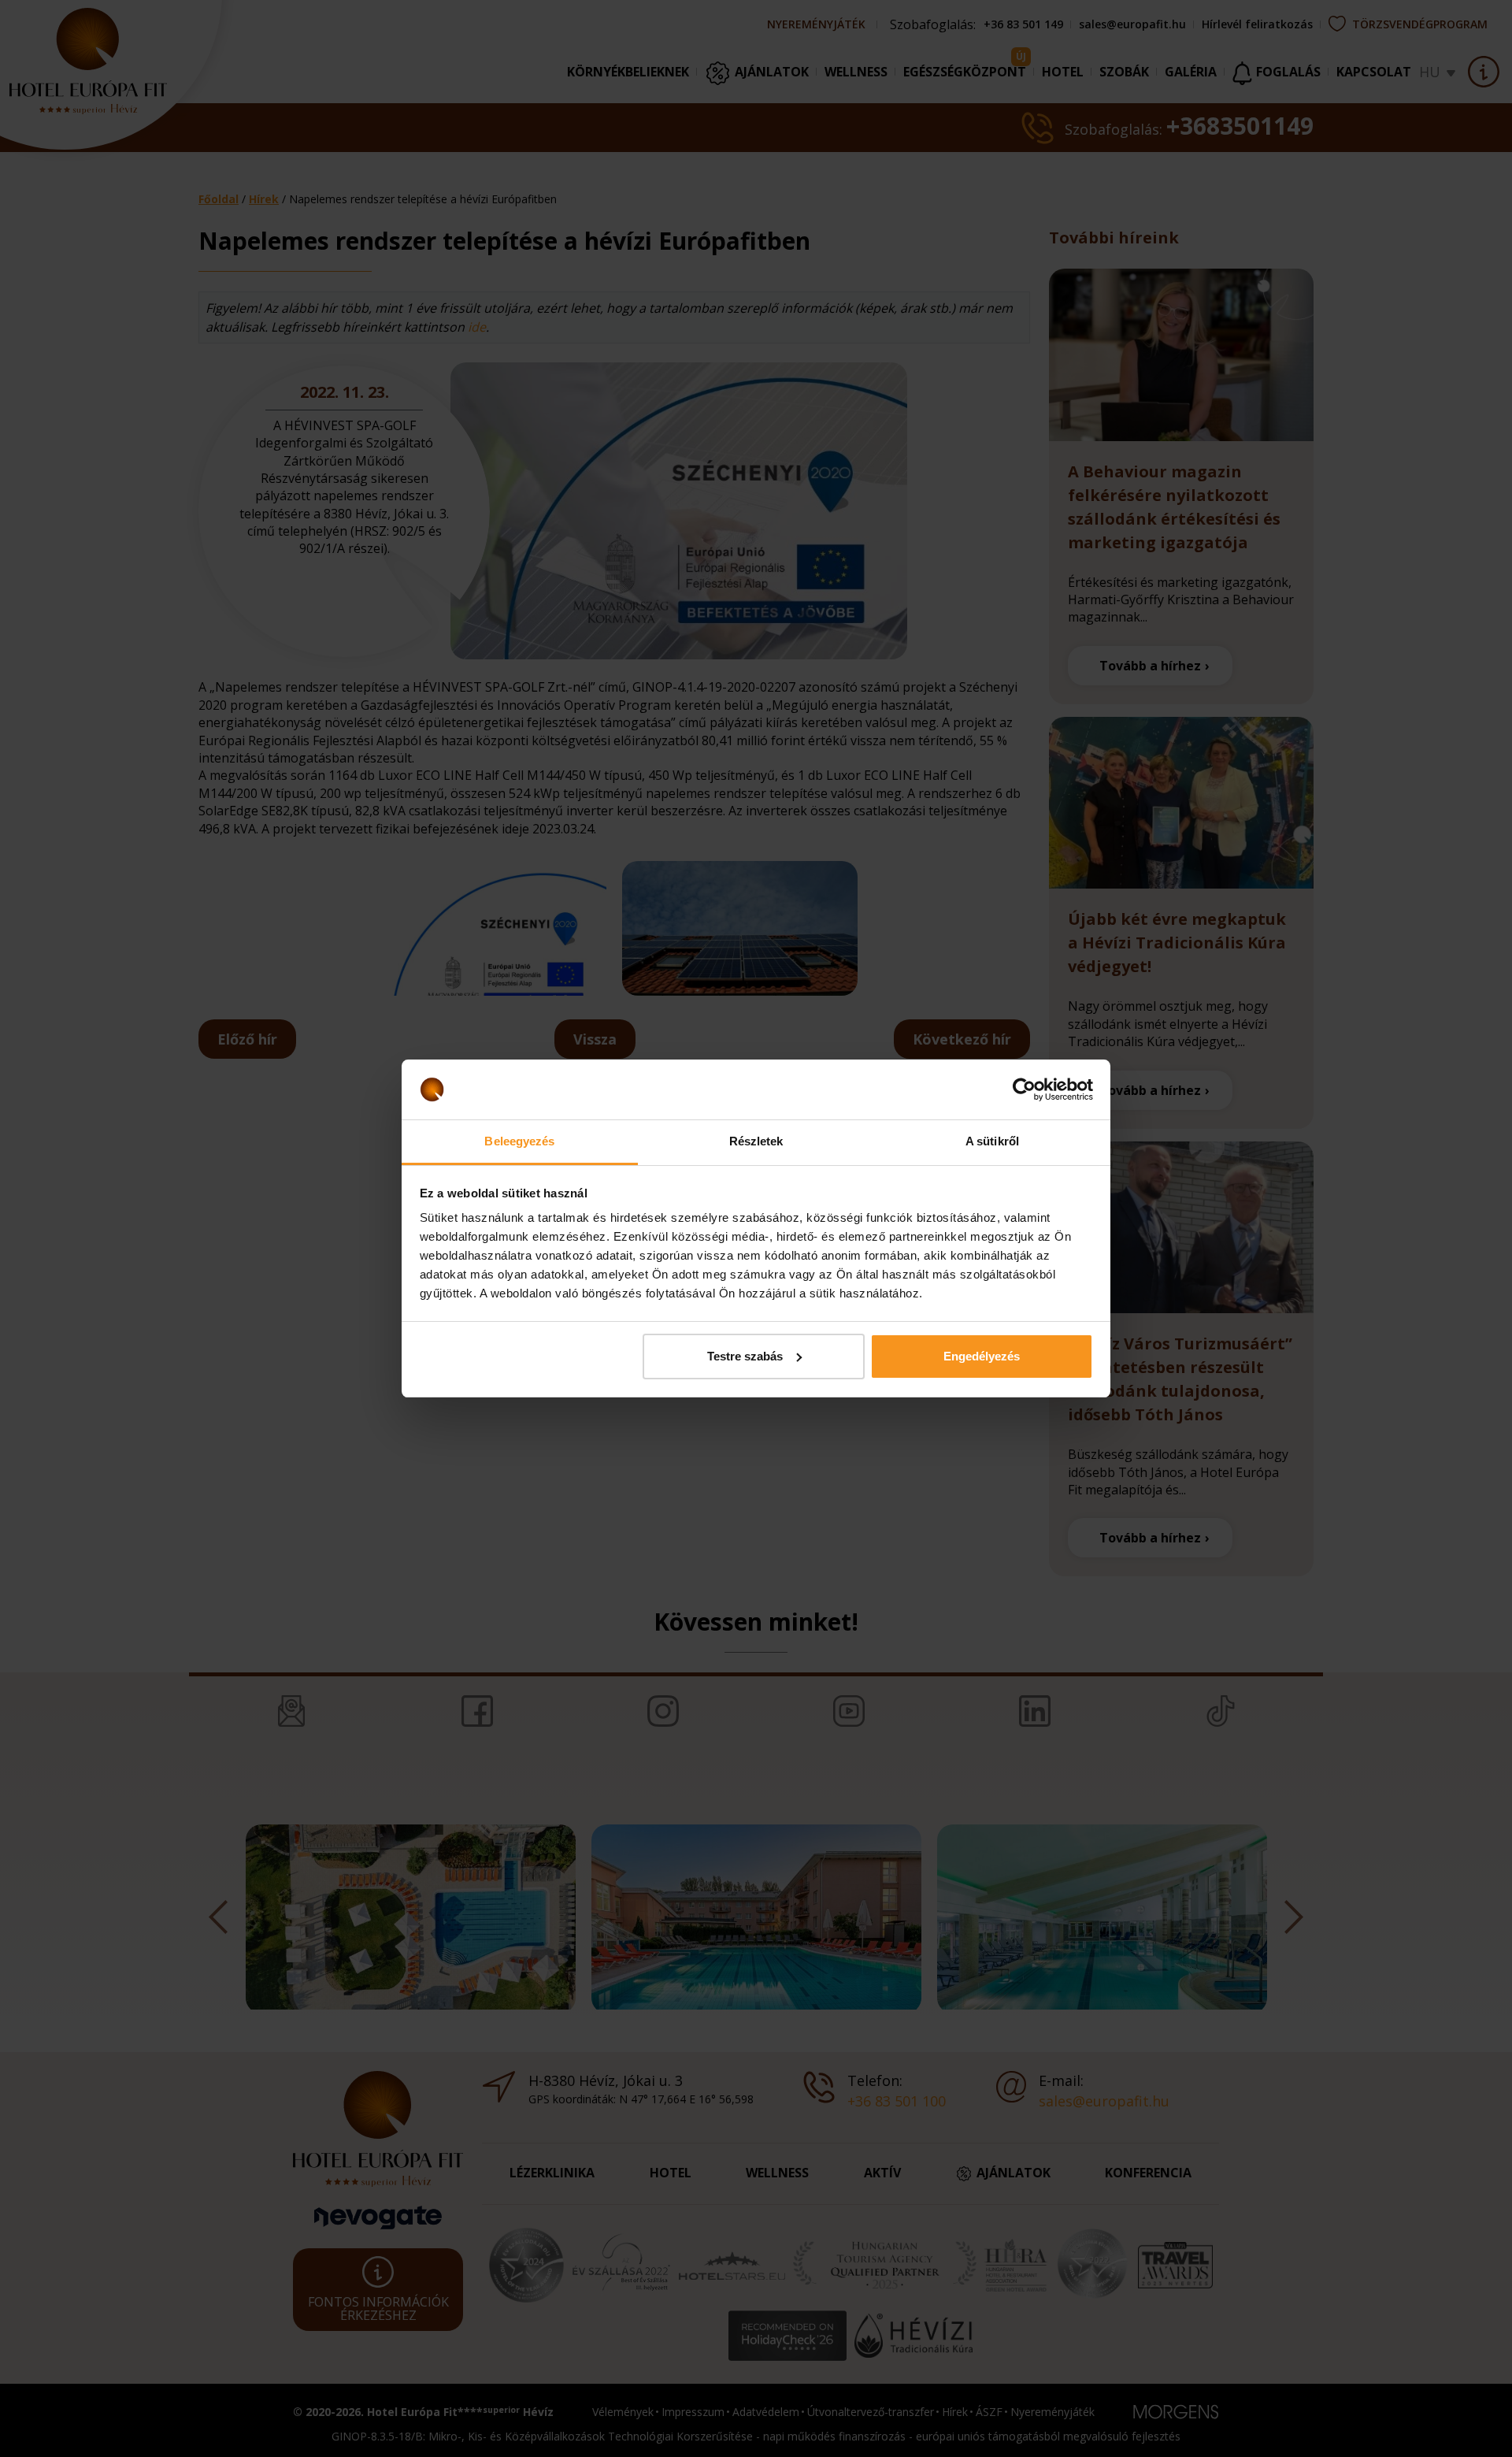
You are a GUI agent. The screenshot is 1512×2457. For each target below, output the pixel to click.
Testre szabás (745, 1356)
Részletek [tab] (756, 1141)
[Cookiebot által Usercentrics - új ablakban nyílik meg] (1024, 1089)
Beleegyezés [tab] (519, 1141)
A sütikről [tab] (992, 1141)
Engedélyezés (982, 1356)
